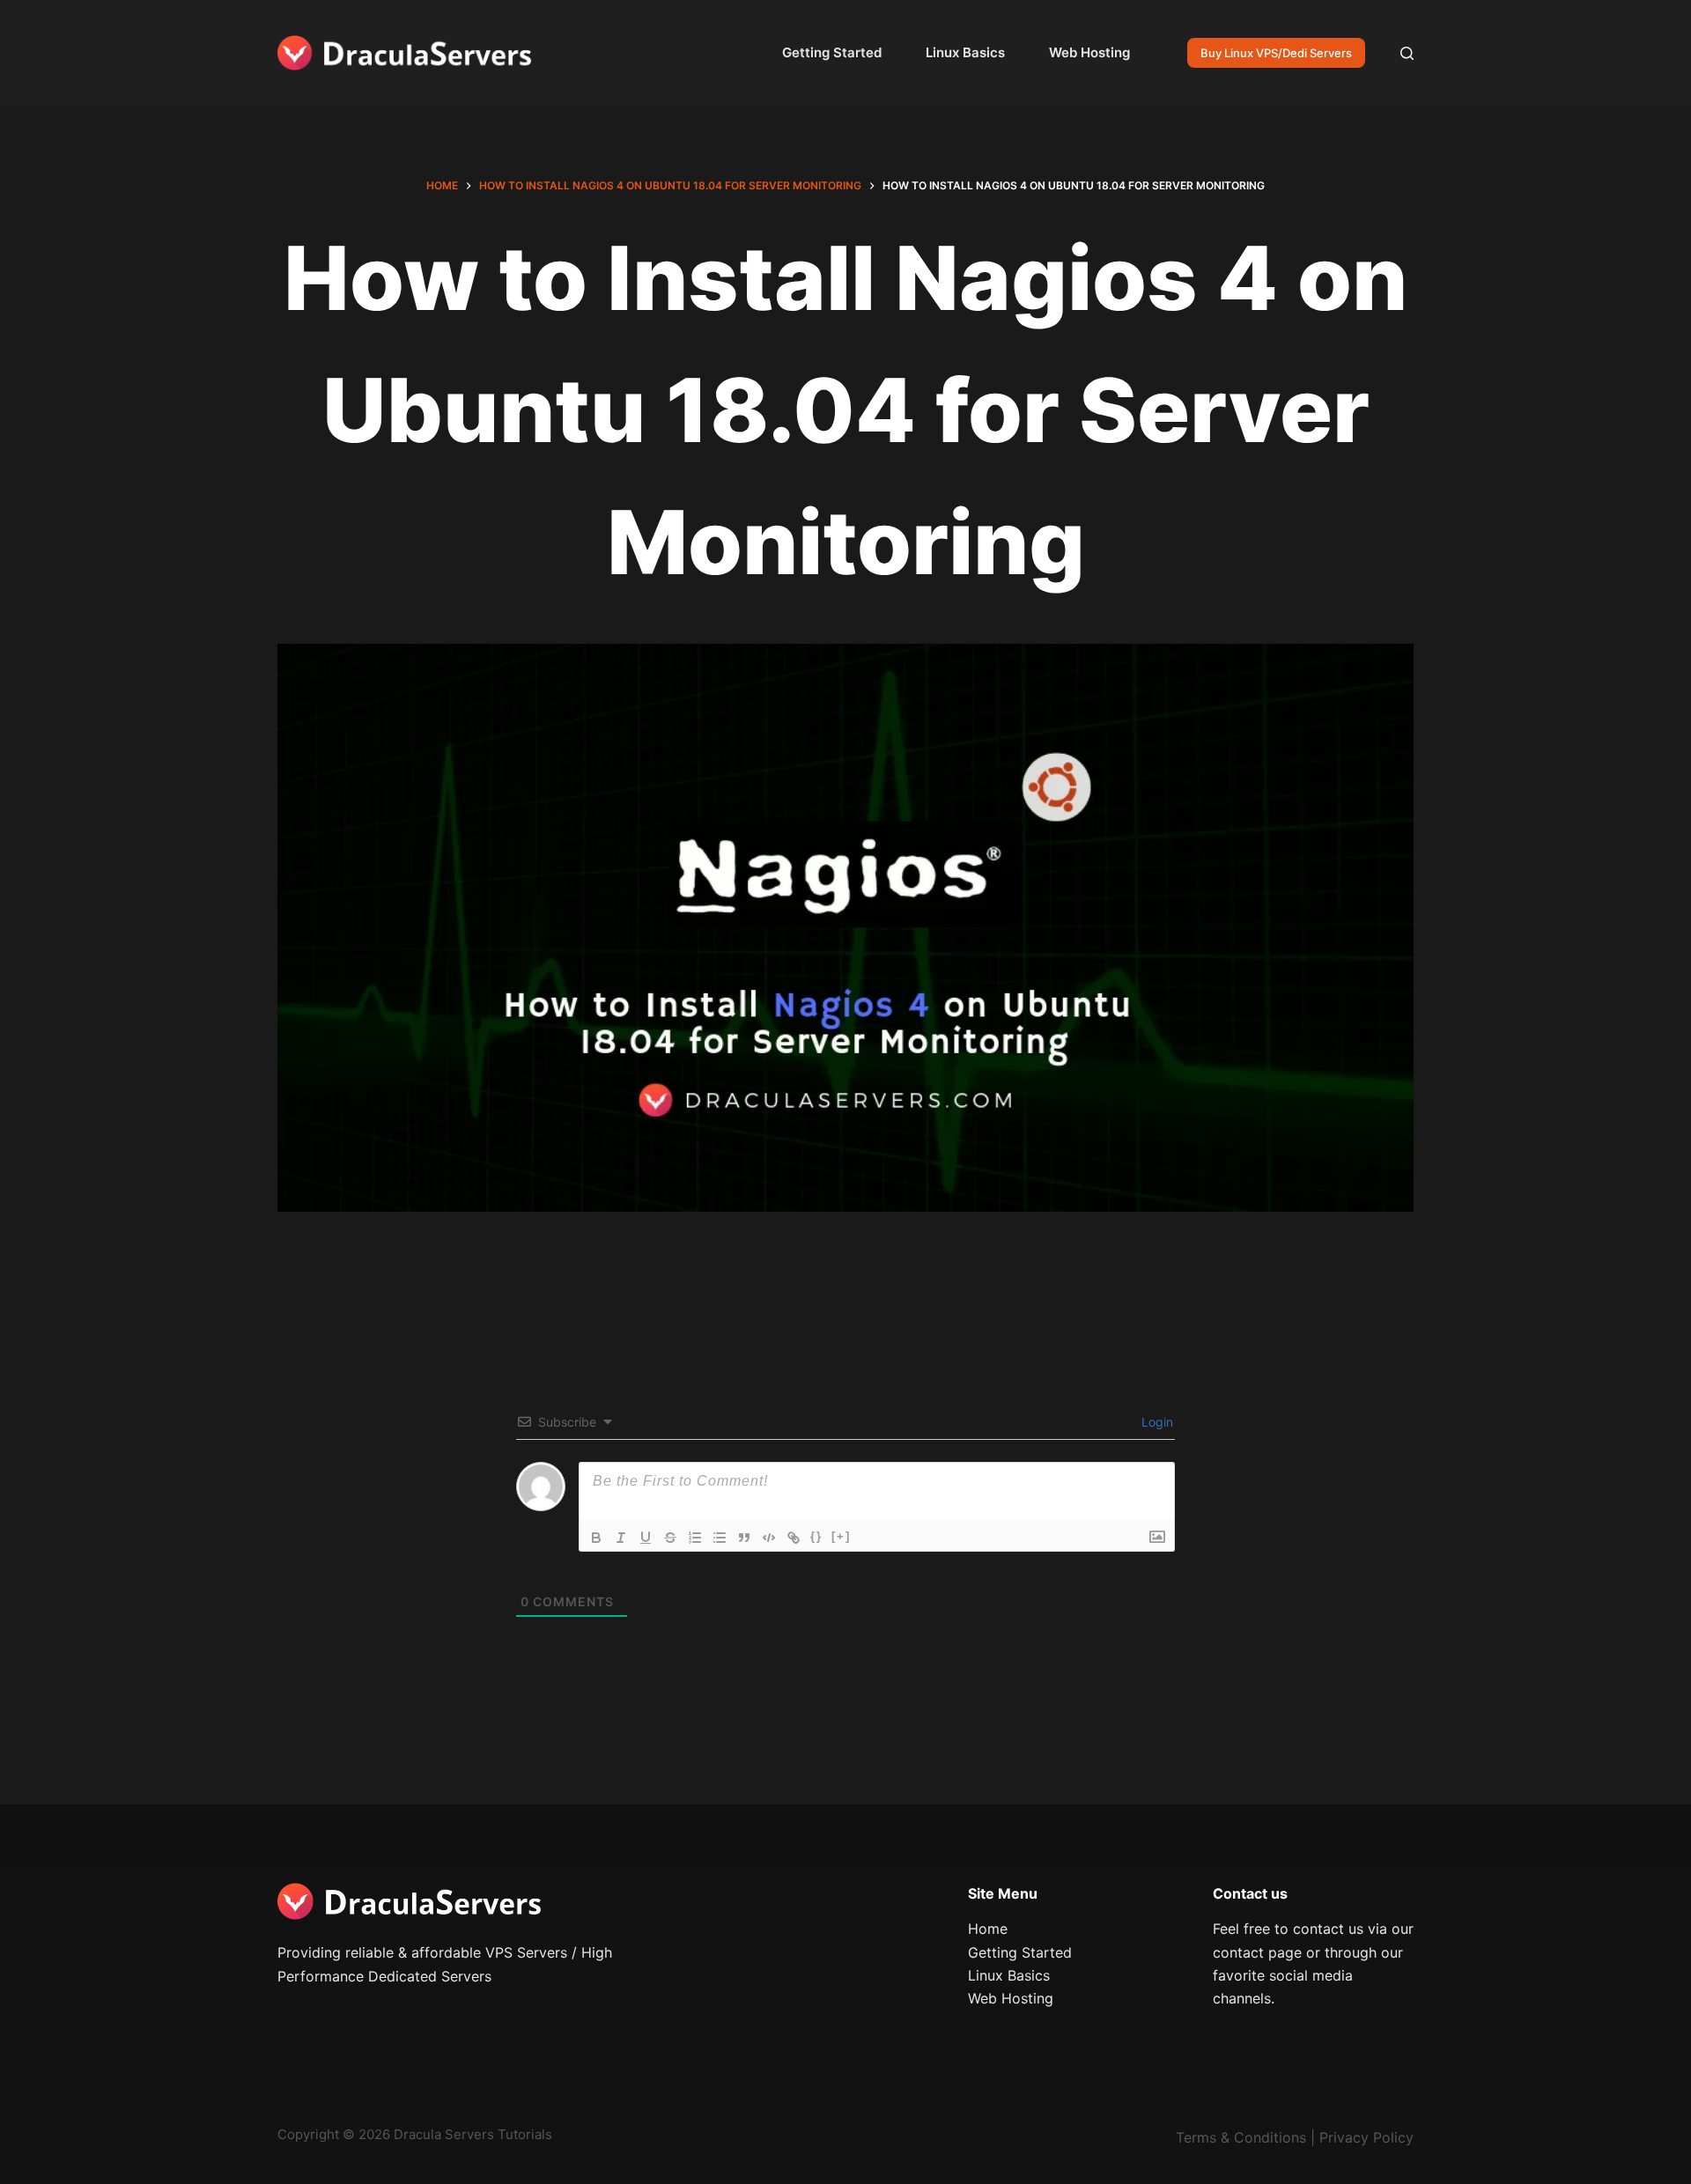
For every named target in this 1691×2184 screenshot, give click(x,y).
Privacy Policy (1366, 2137)
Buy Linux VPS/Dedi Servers (1276, 53)
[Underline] (646, 1538)
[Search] (1407, 53)
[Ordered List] (695, 1538)
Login (1156, 1422)
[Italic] (621, 1538)
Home (988, 1929)
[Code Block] (769, 1538)
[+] (841, 1536)
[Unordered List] (720, 1538)
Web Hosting (1089, 52)
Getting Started (832, 52)
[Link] (794, 1538)
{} (816, 1536)
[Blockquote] (744, 1538)
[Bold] (596, 1538)
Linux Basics (965, 52)
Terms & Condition (1237, 2137)
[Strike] (670, 1538)
